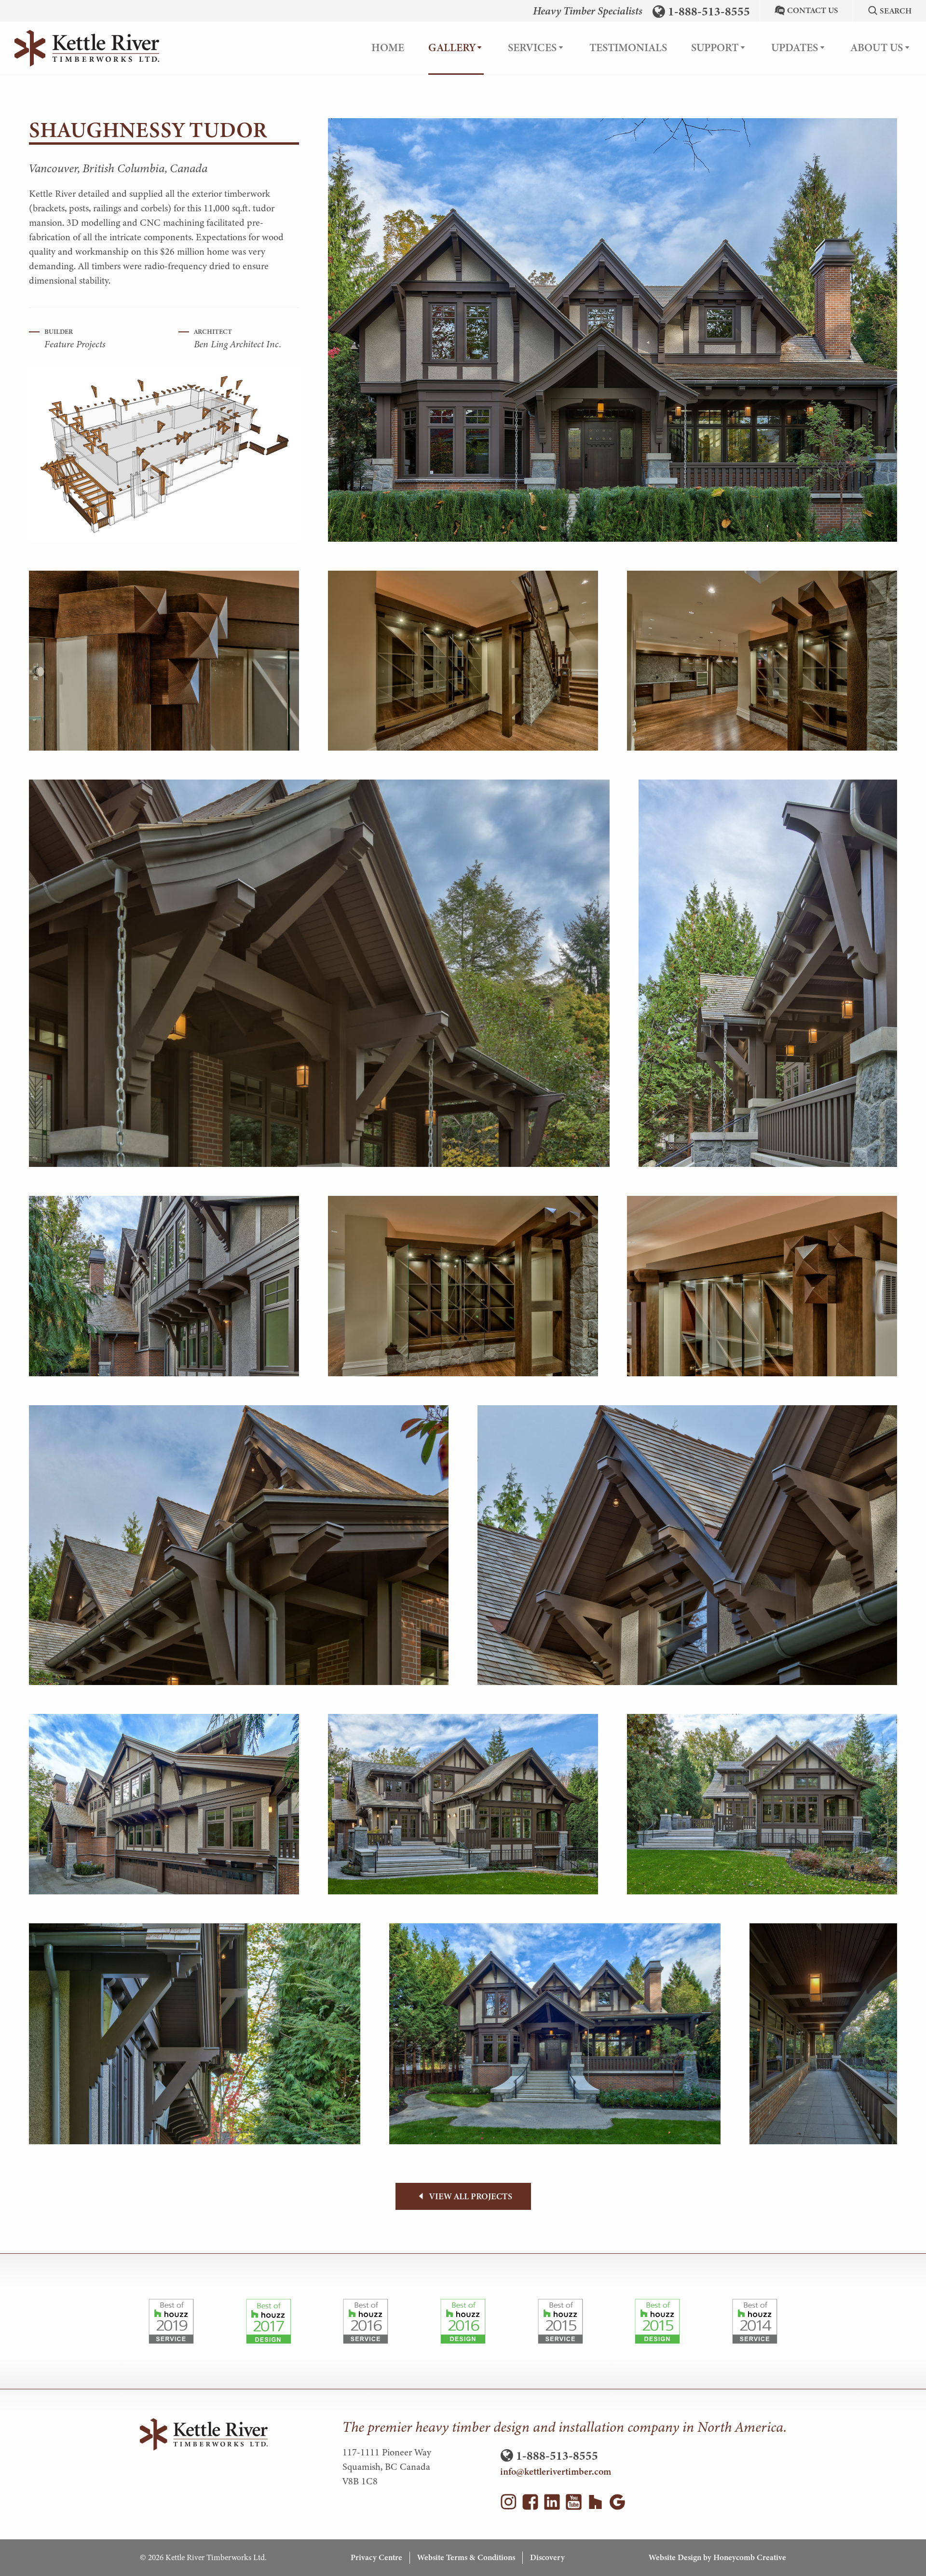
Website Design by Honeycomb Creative (717, 2557)
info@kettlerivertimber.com (556, 2472)
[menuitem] (388, 48)
